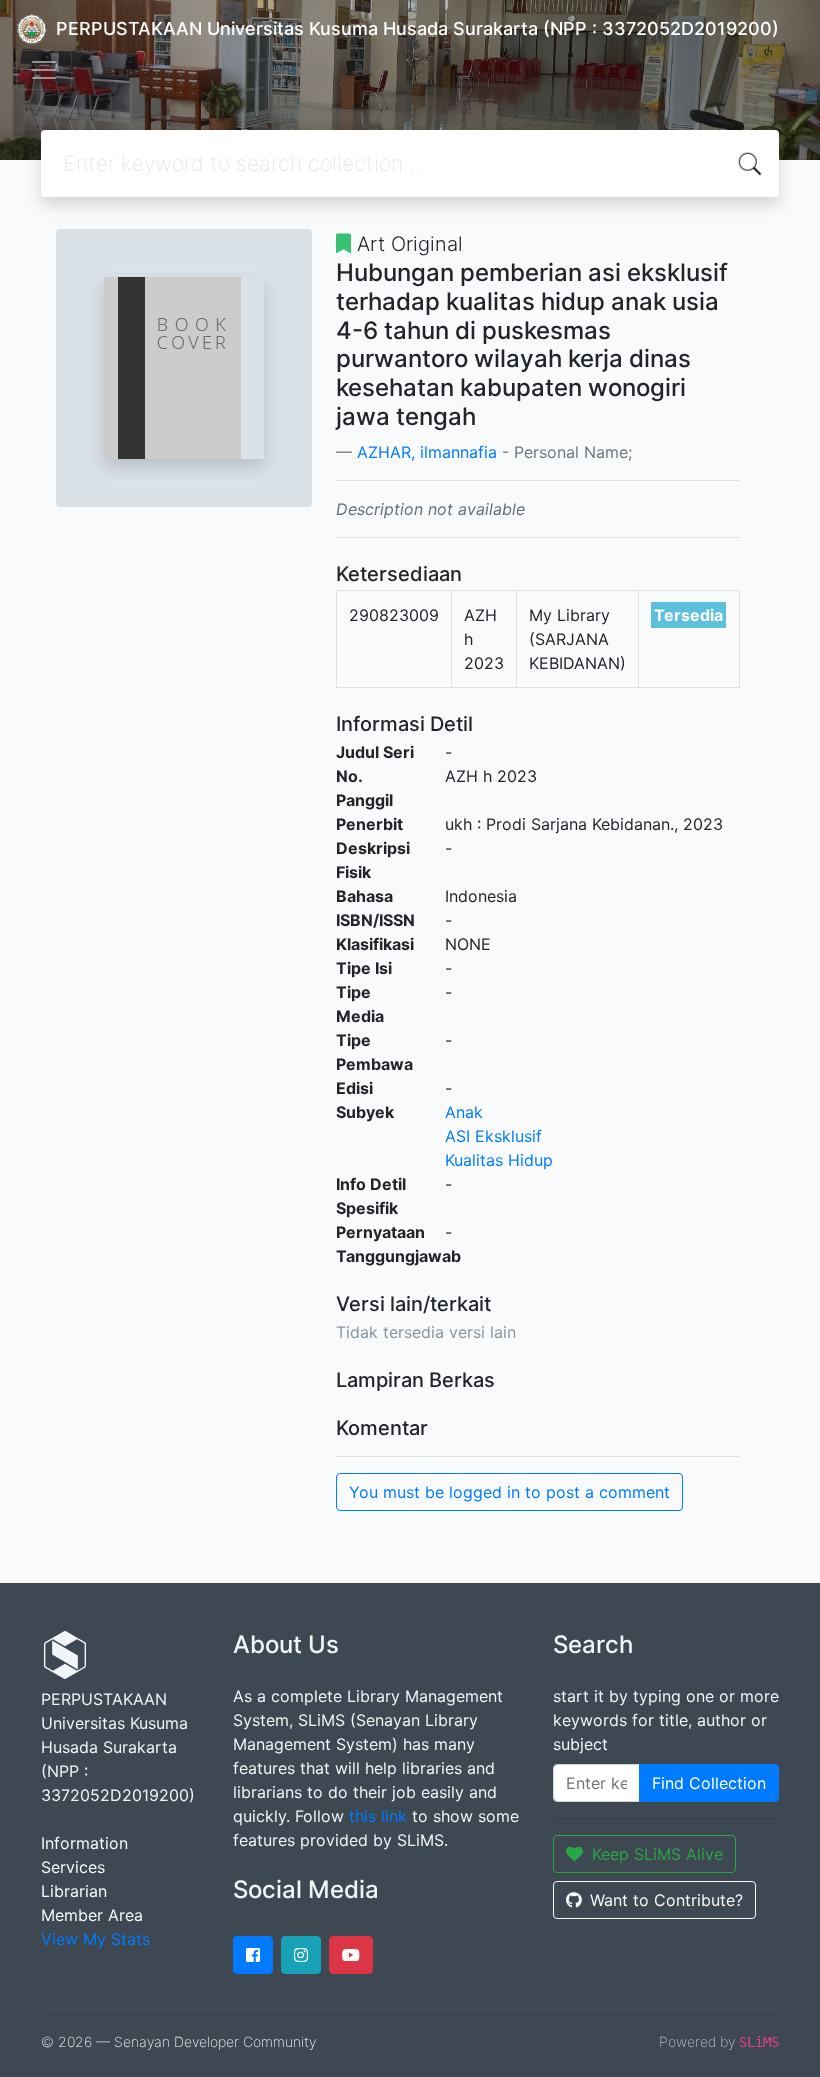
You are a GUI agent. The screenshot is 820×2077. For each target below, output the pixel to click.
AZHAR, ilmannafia (427, 452)
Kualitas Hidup (499, 1160)
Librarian (74, 1891)
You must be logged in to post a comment (509, 1492)
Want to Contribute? (666, 1900)
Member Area (92, 1915)
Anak (464, 1112)
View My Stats (95, 1939)
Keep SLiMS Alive (657, 1854)
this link (378, 1816)
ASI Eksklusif (493, 1136)
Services (73, 1867)
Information (84, 1843)
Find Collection (709, 1783)
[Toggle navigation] (44, 70)
